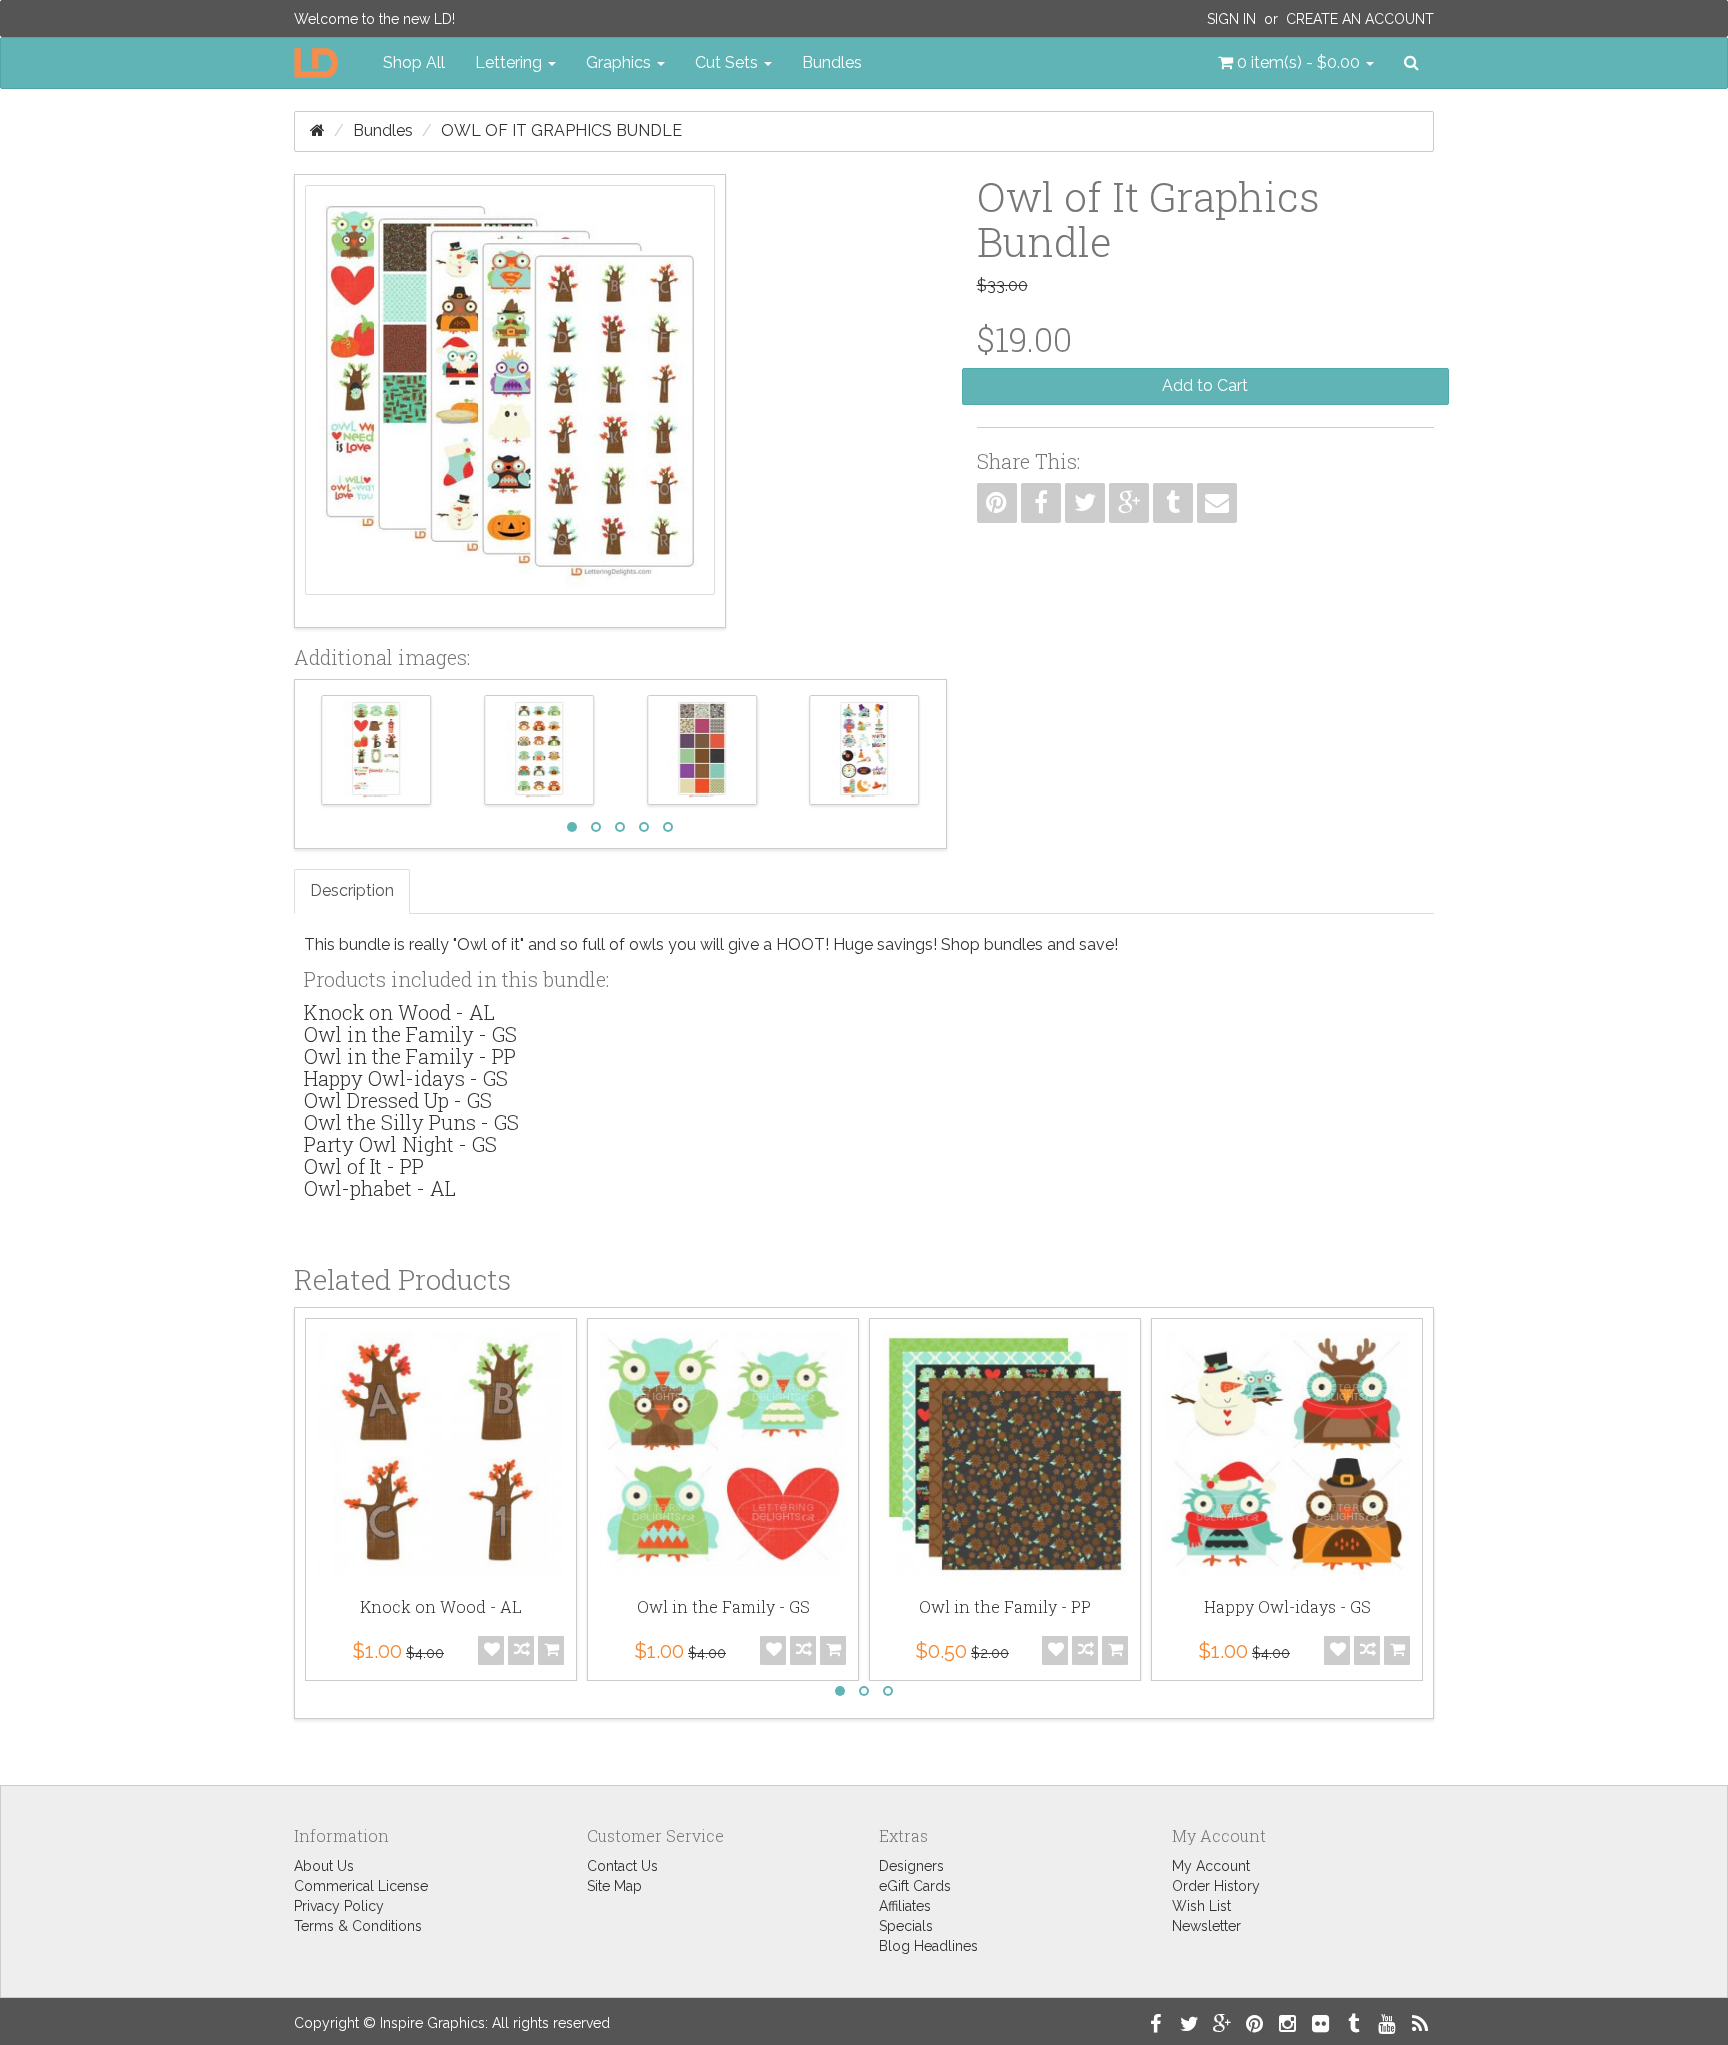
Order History (1216, 1886)
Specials (906, 1926)
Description (352, 890)
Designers (911, 1866)
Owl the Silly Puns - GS (411, 1122)
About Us (324, 1866)
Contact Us (622, 1866)
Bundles (832, 62)
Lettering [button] (510, 62)
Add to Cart (1205, 385)
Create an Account (1360, 19)
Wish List (1201, 1906)
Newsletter (1206, 1926)
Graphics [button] (620, 62)
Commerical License (361, 1886)
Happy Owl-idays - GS (406, 1078)
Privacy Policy (339, 1906)
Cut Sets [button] (728, 62)
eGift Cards (915, 1886)
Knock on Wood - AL (399, 1012)
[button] (1296, 63)
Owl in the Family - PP (410, 1056)
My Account (1211, 1866)
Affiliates (905, 1906)
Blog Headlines (928, 1946)
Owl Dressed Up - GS (398, 1100)
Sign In (1231, 19)
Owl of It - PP (364, 1166)
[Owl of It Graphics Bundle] (510, 401)
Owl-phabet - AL (380, 1188)
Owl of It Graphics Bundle (561, 130)
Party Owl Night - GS (400, 1144)
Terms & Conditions (358, 1926)
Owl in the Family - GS (410, 1034)
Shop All (414, 62)
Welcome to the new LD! (374, 19)
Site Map (614, 1886)
